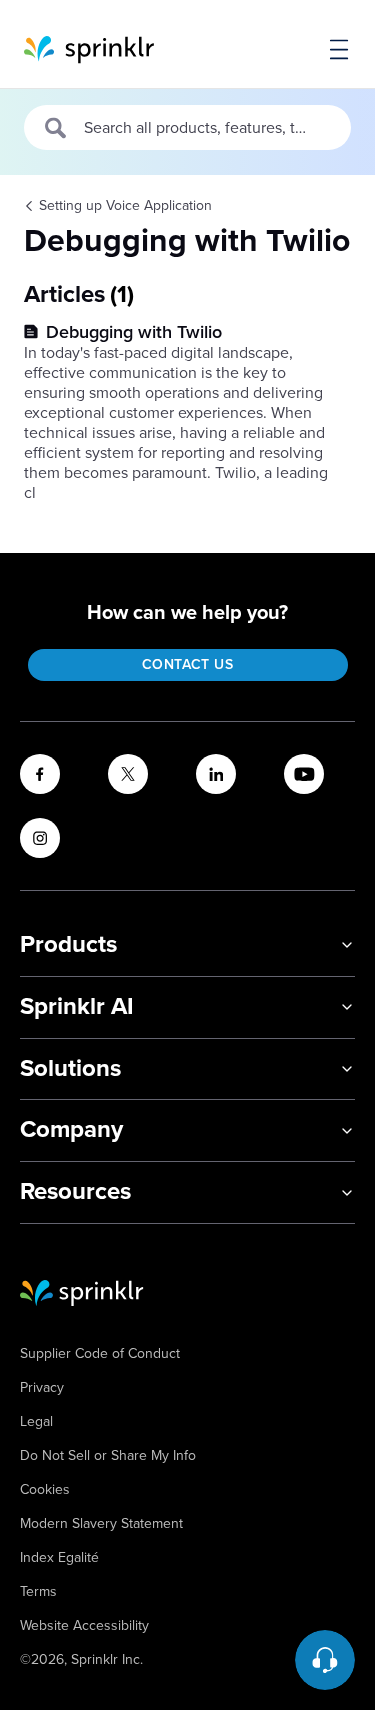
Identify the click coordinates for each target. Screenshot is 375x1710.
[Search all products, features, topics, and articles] (56, 128)
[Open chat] (325, 1660)
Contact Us (187, 664)
